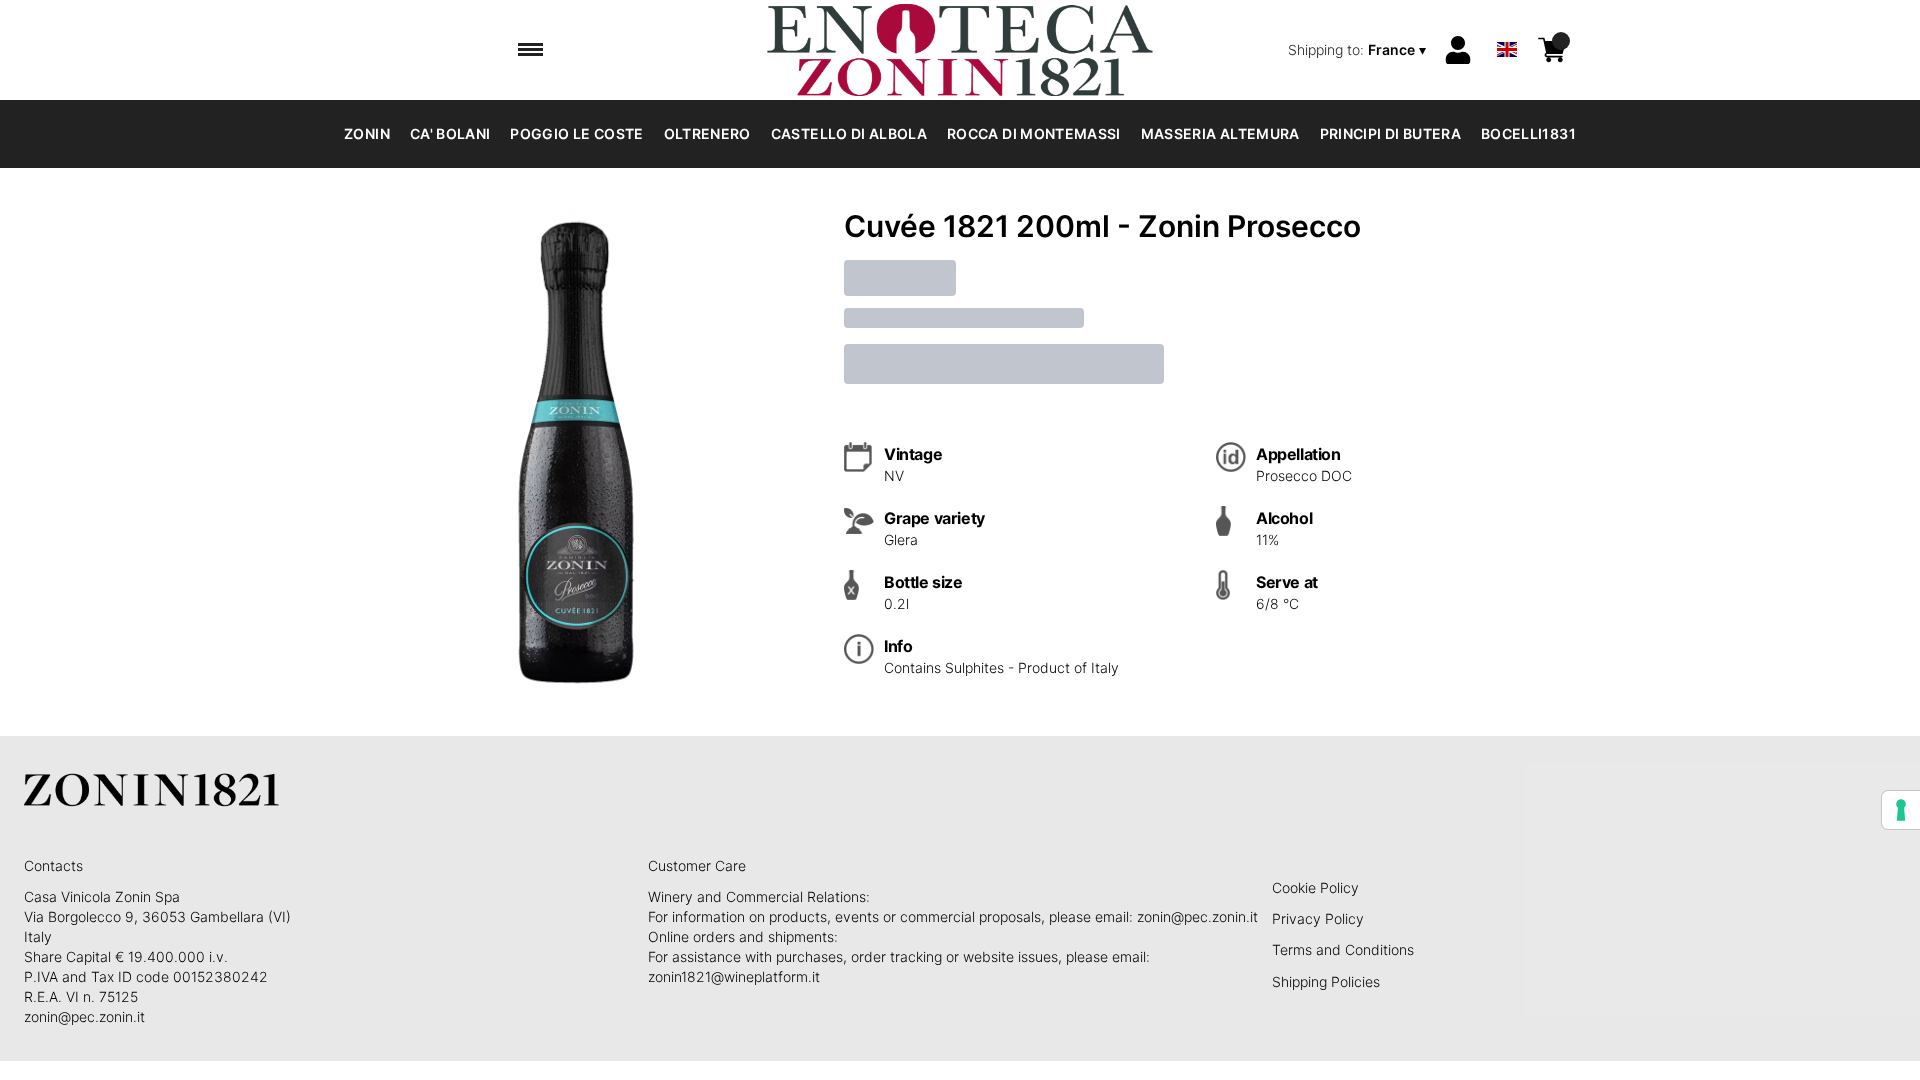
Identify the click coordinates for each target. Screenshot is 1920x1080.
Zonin (367, 133)
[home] (959, 50)
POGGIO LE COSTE (576, 133)
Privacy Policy (1318, 918)
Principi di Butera (1390, 133)
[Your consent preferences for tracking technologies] (1901, 810)
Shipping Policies (1326, 981)
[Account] (1458, 50)
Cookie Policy (1315, 887)
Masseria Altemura (1220, 133)
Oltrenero (707, 133)
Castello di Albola (849, 133)
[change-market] (1359, 50)
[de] (1507, 23)
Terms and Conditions (1343, 949)
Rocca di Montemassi (1034, 133)
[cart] (1552, 50)
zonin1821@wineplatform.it (734, 976)
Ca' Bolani (450, 133)
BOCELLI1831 (1528, 133)
